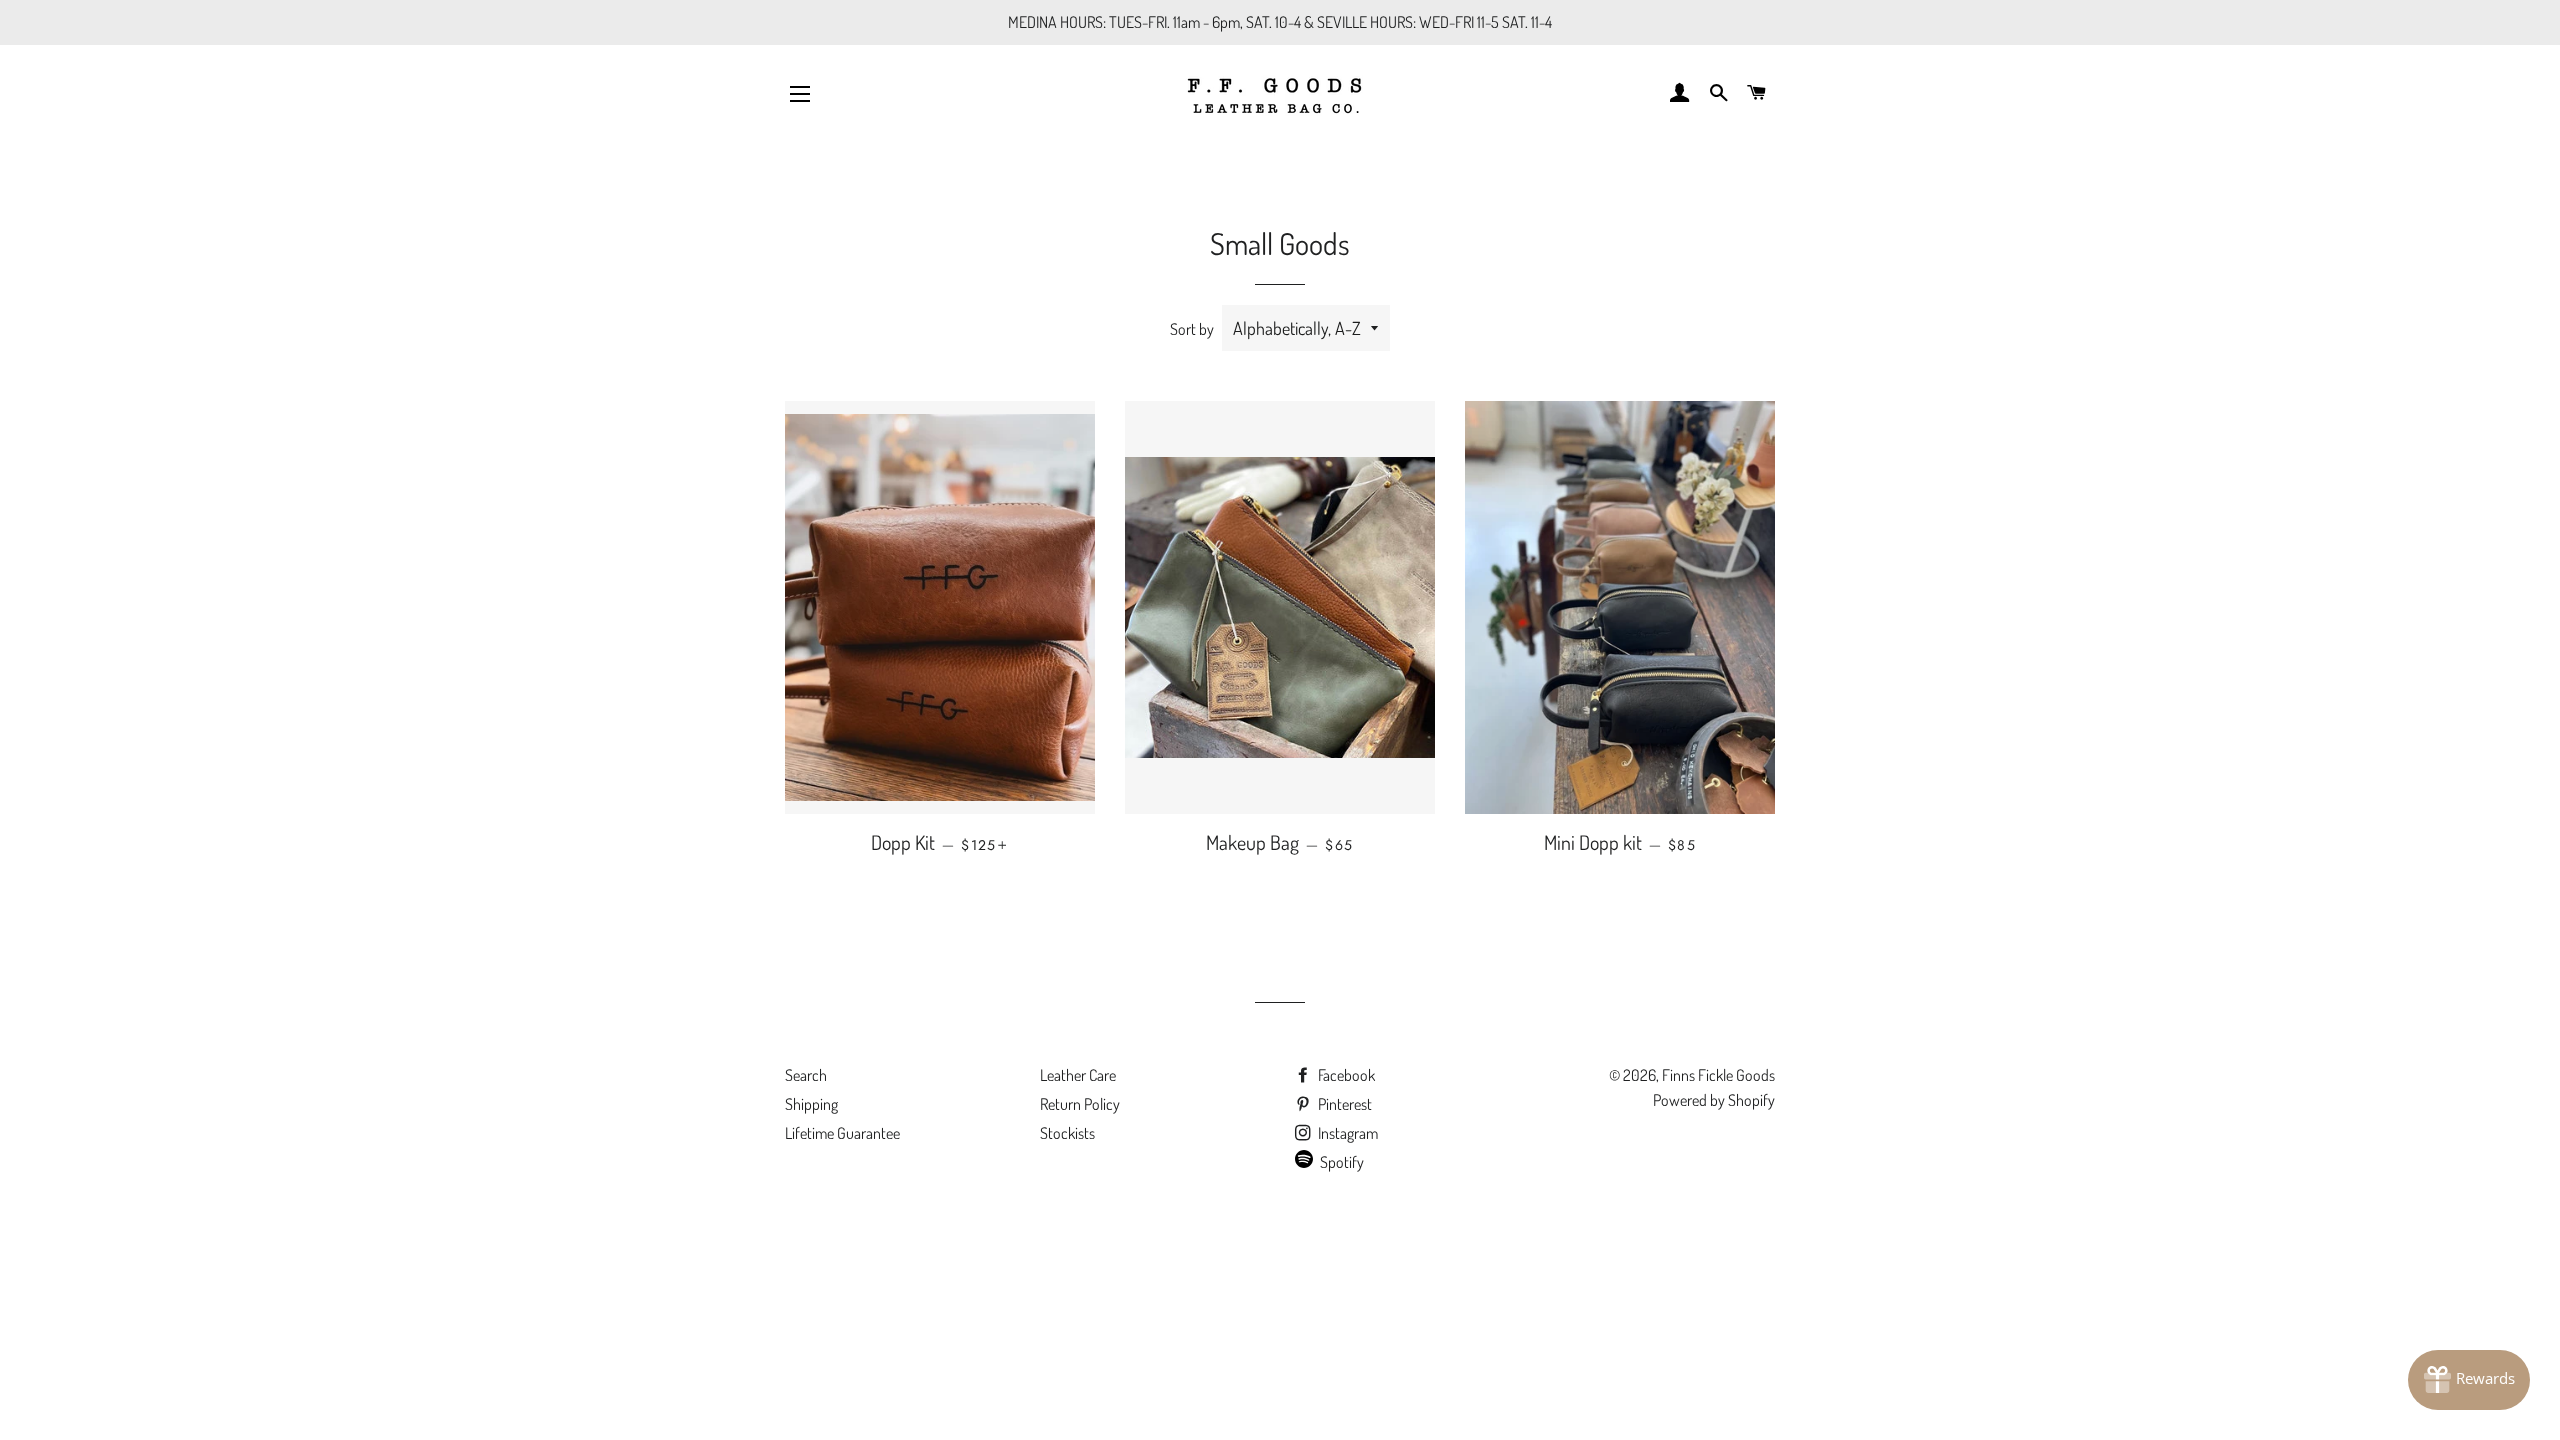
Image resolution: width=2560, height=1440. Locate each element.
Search (806, 1075)
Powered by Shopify (1714, 1100)
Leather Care (1078, 1075)
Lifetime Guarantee (842, 1133)
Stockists (1067, 1133)
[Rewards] (2469, 1380)
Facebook (1345, 1075)
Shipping (811, 1104)
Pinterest (1343, 1104)
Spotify (1342, 1162)
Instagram (1346, 1133)
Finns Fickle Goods (1718, 1075)
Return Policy (1080, 1104)
